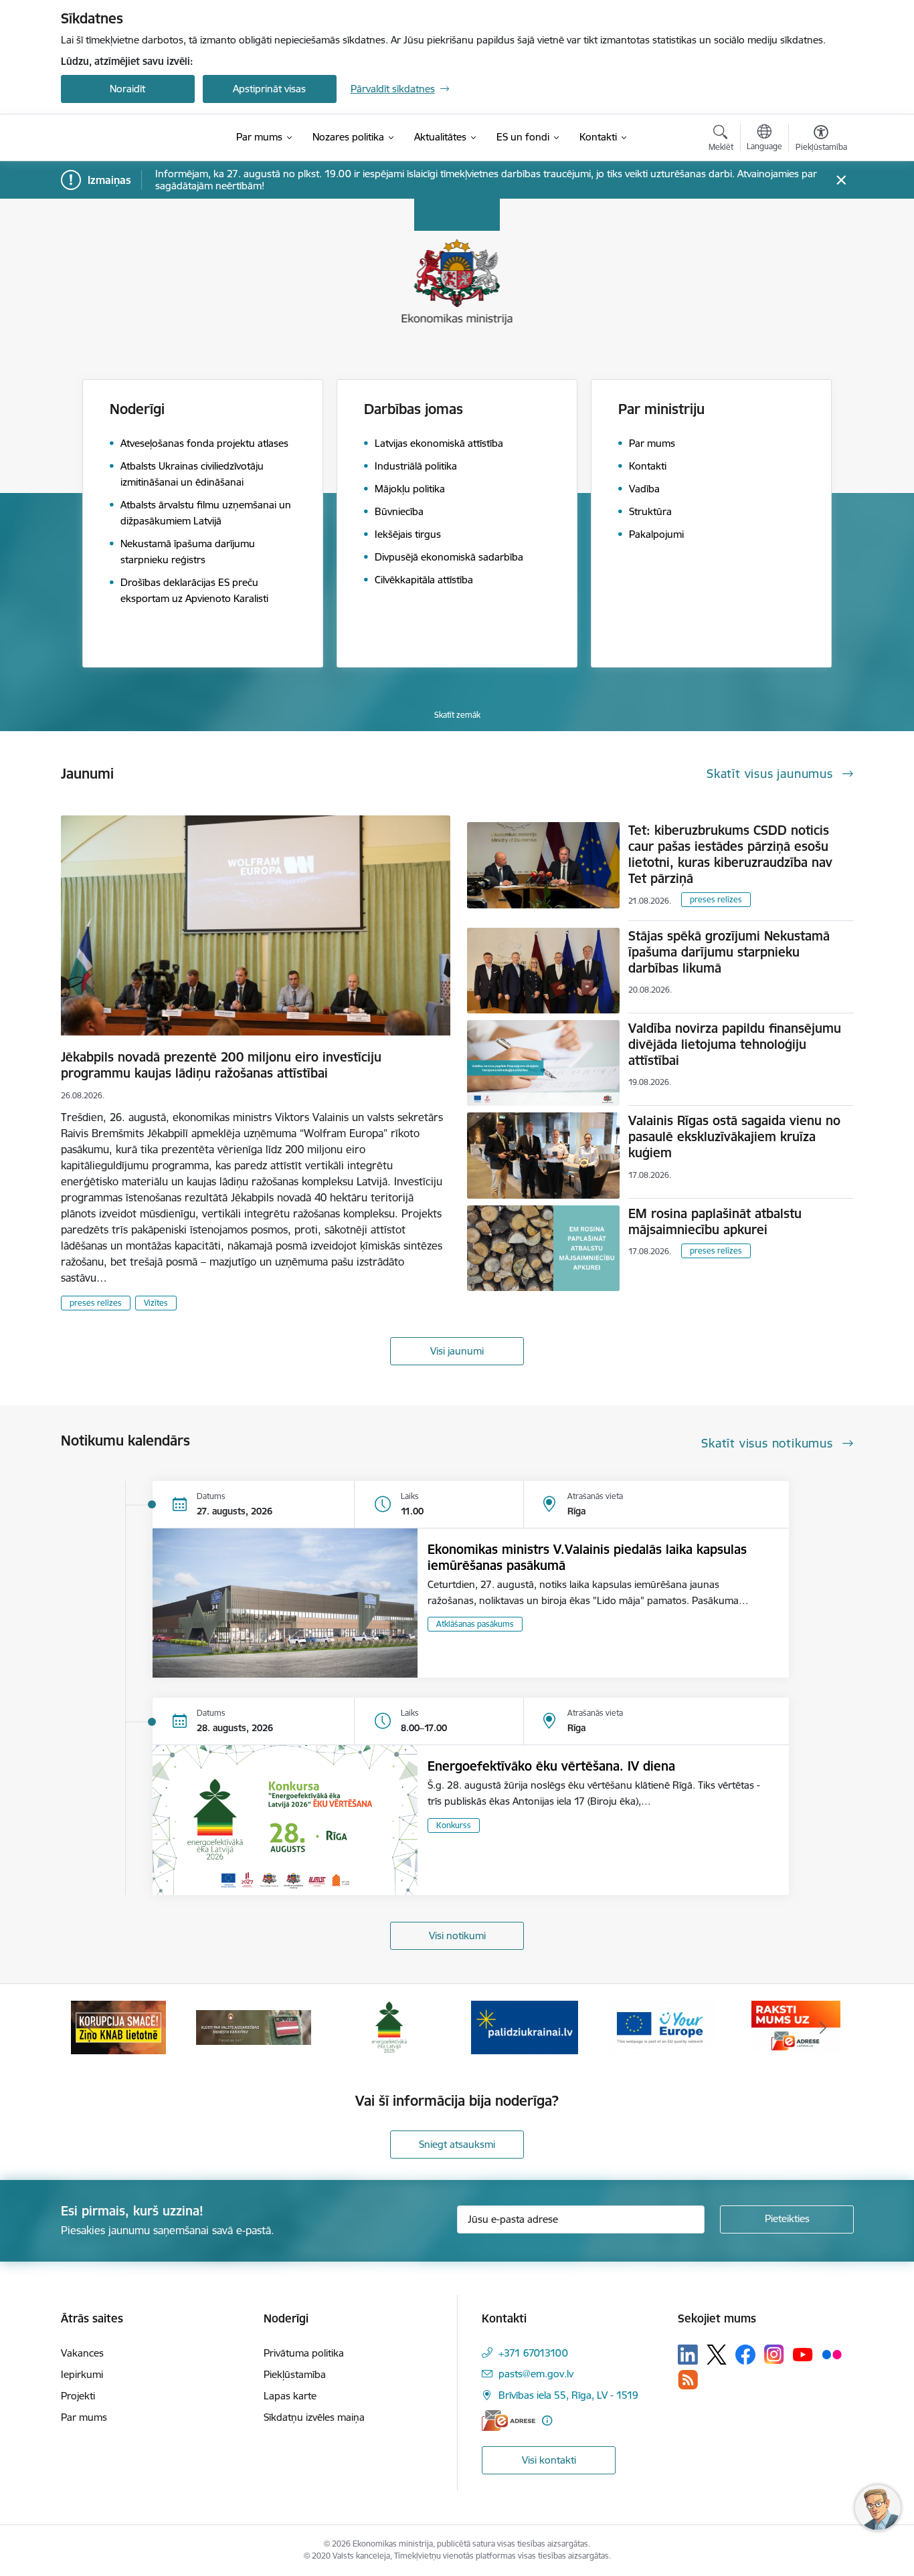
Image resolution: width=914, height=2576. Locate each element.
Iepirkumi (82, 2374)
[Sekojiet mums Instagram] (774, 2354)
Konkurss (454, 1825)
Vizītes (156, 1303)
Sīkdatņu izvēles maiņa (314, 2417)
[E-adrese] (509, 2420)
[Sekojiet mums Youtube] (803, 2354)
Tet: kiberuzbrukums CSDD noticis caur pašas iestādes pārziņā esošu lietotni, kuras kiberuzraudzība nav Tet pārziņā (730, 854)
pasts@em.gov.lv (536, 2374)
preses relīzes (96, 1303)
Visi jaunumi (457, 1351)
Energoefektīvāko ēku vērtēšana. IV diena (551, 1766)
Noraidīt (127, 89)
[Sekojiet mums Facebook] (745, 2355)
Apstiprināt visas (269, 89)
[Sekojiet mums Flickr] (832, 2354)
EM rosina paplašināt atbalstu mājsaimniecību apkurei (715, 1221)
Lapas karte (290, 2396)
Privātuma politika (304, 2353)
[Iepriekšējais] (92, 2027)
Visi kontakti (549, 2460)
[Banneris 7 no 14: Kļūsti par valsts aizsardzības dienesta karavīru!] (254, 2026)
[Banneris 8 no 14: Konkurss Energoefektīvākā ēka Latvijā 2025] (389, 2026)
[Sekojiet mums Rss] (688, 2380)
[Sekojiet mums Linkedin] (688, 2355)
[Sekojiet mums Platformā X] (717, 2355)
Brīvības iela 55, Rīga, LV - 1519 (568, 2395)
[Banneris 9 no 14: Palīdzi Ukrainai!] (525, 2026)
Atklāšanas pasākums (475, 1624)
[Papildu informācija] (547, 2420)
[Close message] (841, 180)
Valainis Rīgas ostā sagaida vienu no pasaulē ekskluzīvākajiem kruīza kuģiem (734, 1136)
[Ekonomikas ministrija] (138, 138)
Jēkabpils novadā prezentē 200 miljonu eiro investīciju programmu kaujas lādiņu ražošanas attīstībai (221, 1065)
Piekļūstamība (295, 2374)
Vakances (82, 2353)
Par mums (84, 2417)
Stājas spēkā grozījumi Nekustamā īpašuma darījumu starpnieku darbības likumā (729, 952)
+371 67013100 (533, 2353)
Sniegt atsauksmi (457, 2144)
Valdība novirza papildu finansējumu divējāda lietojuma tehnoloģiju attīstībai (735, 1044)
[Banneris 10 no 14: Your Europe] (660, 2026)
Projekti (78, 2396)
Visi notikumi (457, 1936)
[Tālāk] (823, 2027)
